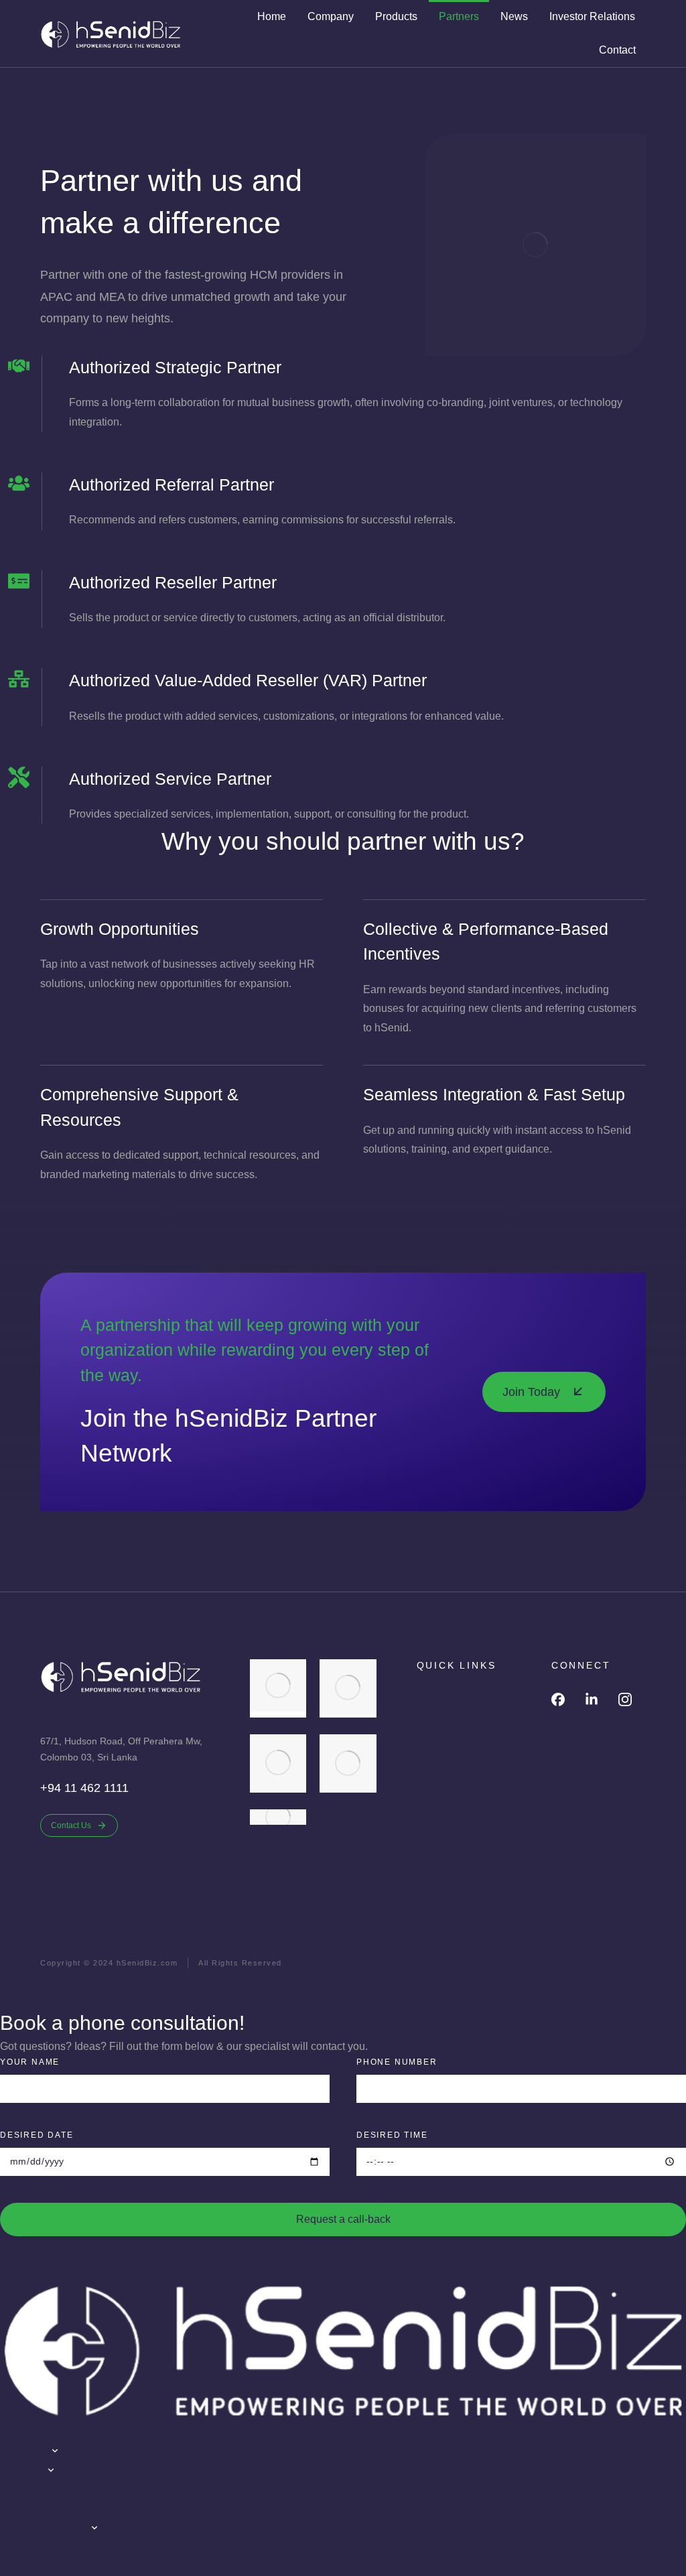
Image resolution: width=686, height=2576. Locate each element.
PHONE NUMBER (397, 2062)
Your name (30, 2062)
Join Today (531, 1392)
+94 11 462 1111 (84, 1788)
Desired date (37, 2135)
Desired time (392, 2135)
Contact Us (71, 1825)
